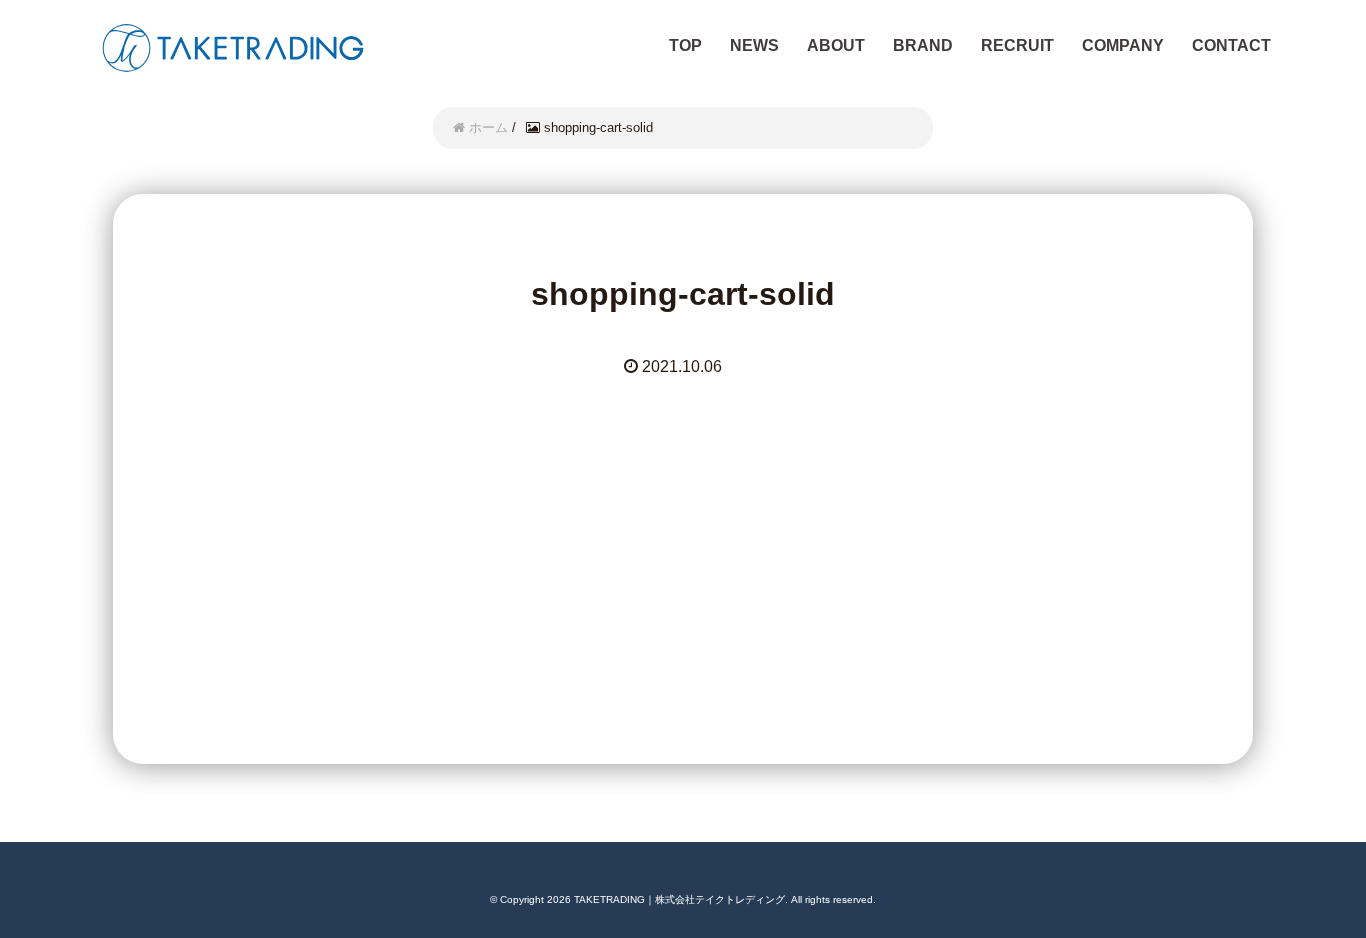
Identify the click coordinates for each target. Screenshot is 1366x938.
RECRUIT (1017, 45)
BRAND (923, 45)
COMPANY (1123, 45)
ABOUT (836, 45)
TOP (685, 45)
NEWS (754, 45)
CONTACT (1231, 45)
